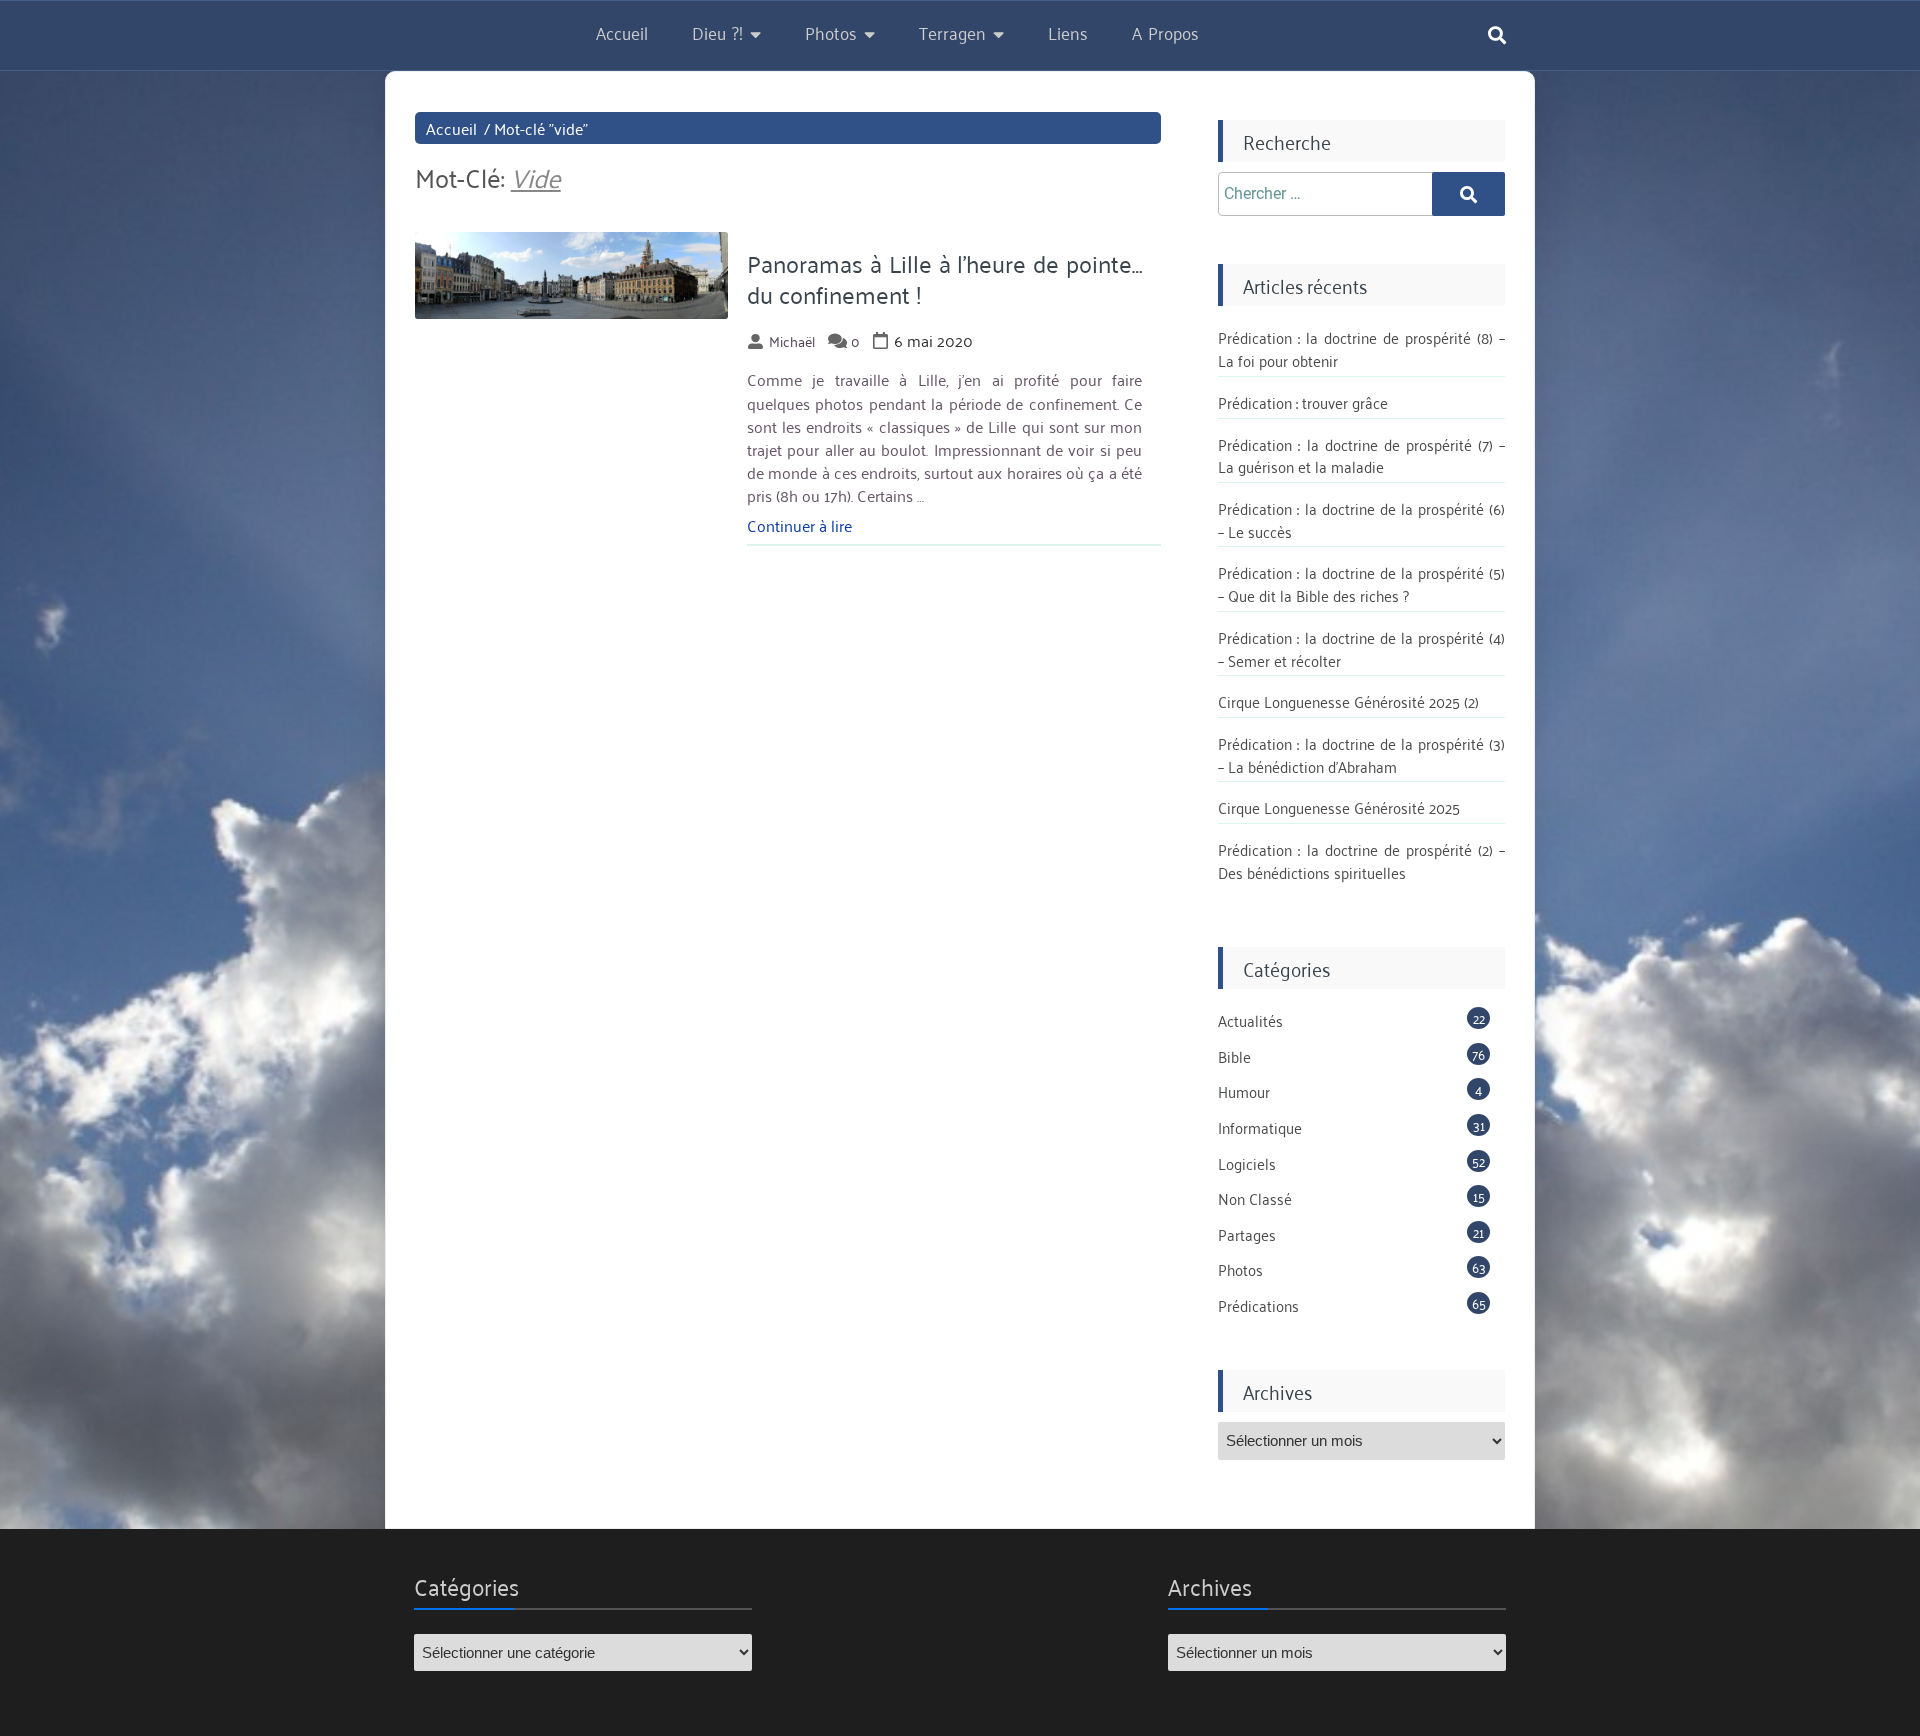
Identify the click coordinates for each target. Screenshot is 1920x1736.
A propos (1165, 32)
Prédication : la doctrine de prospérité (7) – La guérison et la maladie (1361, 455)
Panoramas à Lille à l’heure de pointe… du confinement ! (945, 278)
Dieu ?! (717, 32)
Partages (1247, 1234)
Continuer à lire (799, 525)
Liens (1068, 32)
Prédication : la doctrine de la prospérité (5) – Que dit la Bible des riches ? (1361, 583)
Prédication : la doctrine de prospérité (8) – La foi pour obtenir (1361, 348)
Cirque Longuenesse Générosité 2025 (1339, 807)
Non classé (1255, 1198)
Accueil (622, 32)
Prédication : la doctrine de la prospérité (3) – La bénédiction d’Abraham (1361, 754)
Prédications (1258, 1305)
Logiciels (1247, 1163)
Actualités (1250, 1020)
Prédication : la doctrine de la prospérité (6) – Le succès (1361, 519)
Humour (1244, 1091)
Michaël (792, 340)
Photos (831, 32)
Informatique (1260, 1127)
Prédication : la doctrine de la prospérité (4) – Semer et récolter (1361, 648)
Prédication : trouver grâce (1303, 402)
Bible (1234, 1056)
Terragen (952, 32)
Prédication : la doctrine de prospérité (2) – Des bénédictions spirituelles (1361, 860)
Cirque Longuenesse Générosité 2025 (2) (1348, 701)
